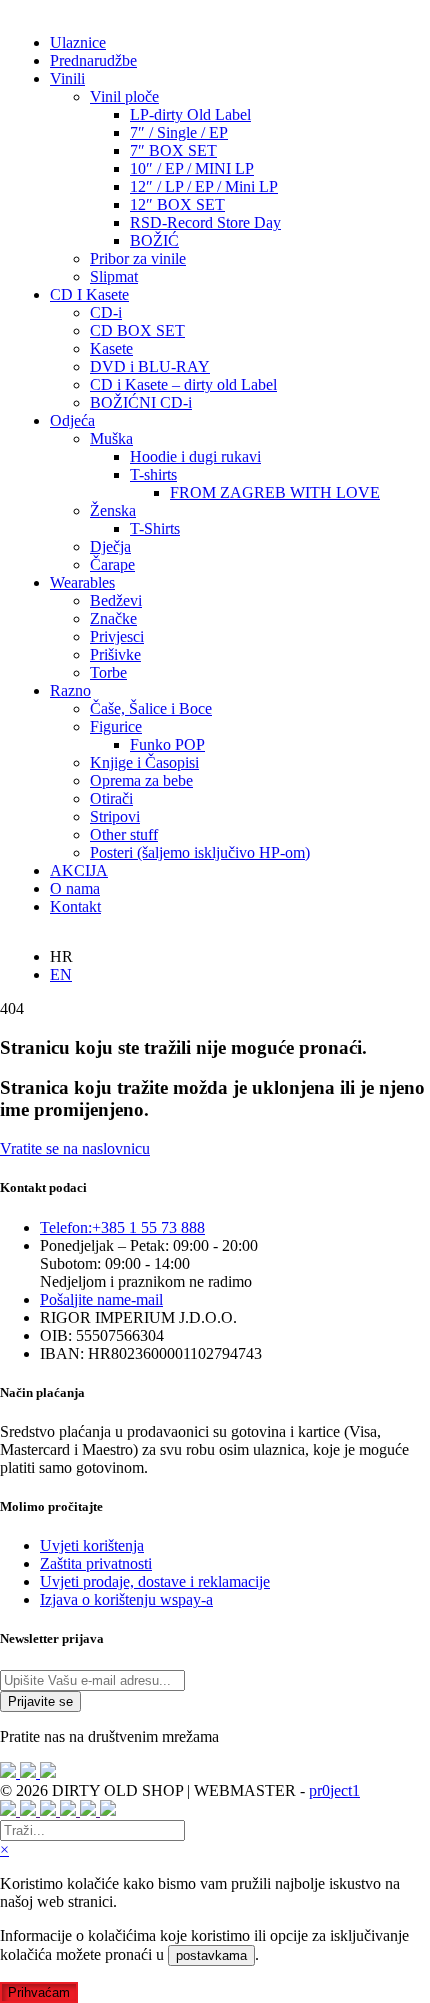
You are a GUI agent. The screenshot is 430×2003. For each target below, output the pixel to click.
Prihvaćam (39, 1992)
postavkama (211, 1955)
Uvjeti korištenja (92, 1545)
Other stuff (124, 834)
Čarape (112, 564)
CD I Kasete (89, 294)
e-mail (101, 1299)
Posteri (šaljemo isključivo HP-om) (200, 852)
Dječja (110, 546)
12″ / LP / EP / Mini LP (204, 186)
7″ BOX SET (173, 150)
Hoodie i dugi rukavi (195, 456)
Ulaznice (78, 42)
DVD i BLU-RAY (150, 366)
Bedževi (116, 600)
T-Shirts (155, 528)
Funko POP (167, 744)
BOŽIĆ (154, 240)
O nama (75, 888)
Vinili (67, 78)
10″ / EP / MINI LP (192, 168)
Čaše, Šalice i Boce (151, 708)
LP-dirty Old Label (190, 114)
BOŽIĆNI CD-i (141, 402)
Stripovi (115, 816)
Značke (113, 618)
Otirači (111, 798)
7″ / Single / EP (179, 132)
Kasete (111, 348)
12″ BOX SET (177, 204)
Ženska (113, 510)
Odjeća (72, 420)
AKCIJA (79, 870)
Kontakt (75, 906)
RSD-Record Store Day (205, 222)
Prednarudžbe (93, 60)
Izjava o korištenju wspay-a (126, 1599)
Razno (70, 690)
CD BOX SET (137, 330)
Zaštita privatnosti (96, 1563)
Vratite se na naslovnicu (75, 1148)
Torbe (108, 672)
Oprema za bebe (141, 780)
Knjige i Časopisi (144, 762)
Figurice (116, 726)
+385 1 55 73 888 (122, 1227)
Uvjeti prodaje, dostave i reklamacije (155, 1581)
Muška (111, 438)
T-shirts (153, 474)
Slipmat (114, 276)
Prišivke (115, 654)
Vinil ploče (124, 96)
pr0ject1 (334, 1790)
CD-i (106, 312)
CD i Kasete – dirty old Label (183, 384)
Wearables (82, 582)
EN (61, 974)
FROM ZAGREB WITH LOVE (275, 492)
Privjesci (117, 636)
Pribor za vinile (138, 258)
